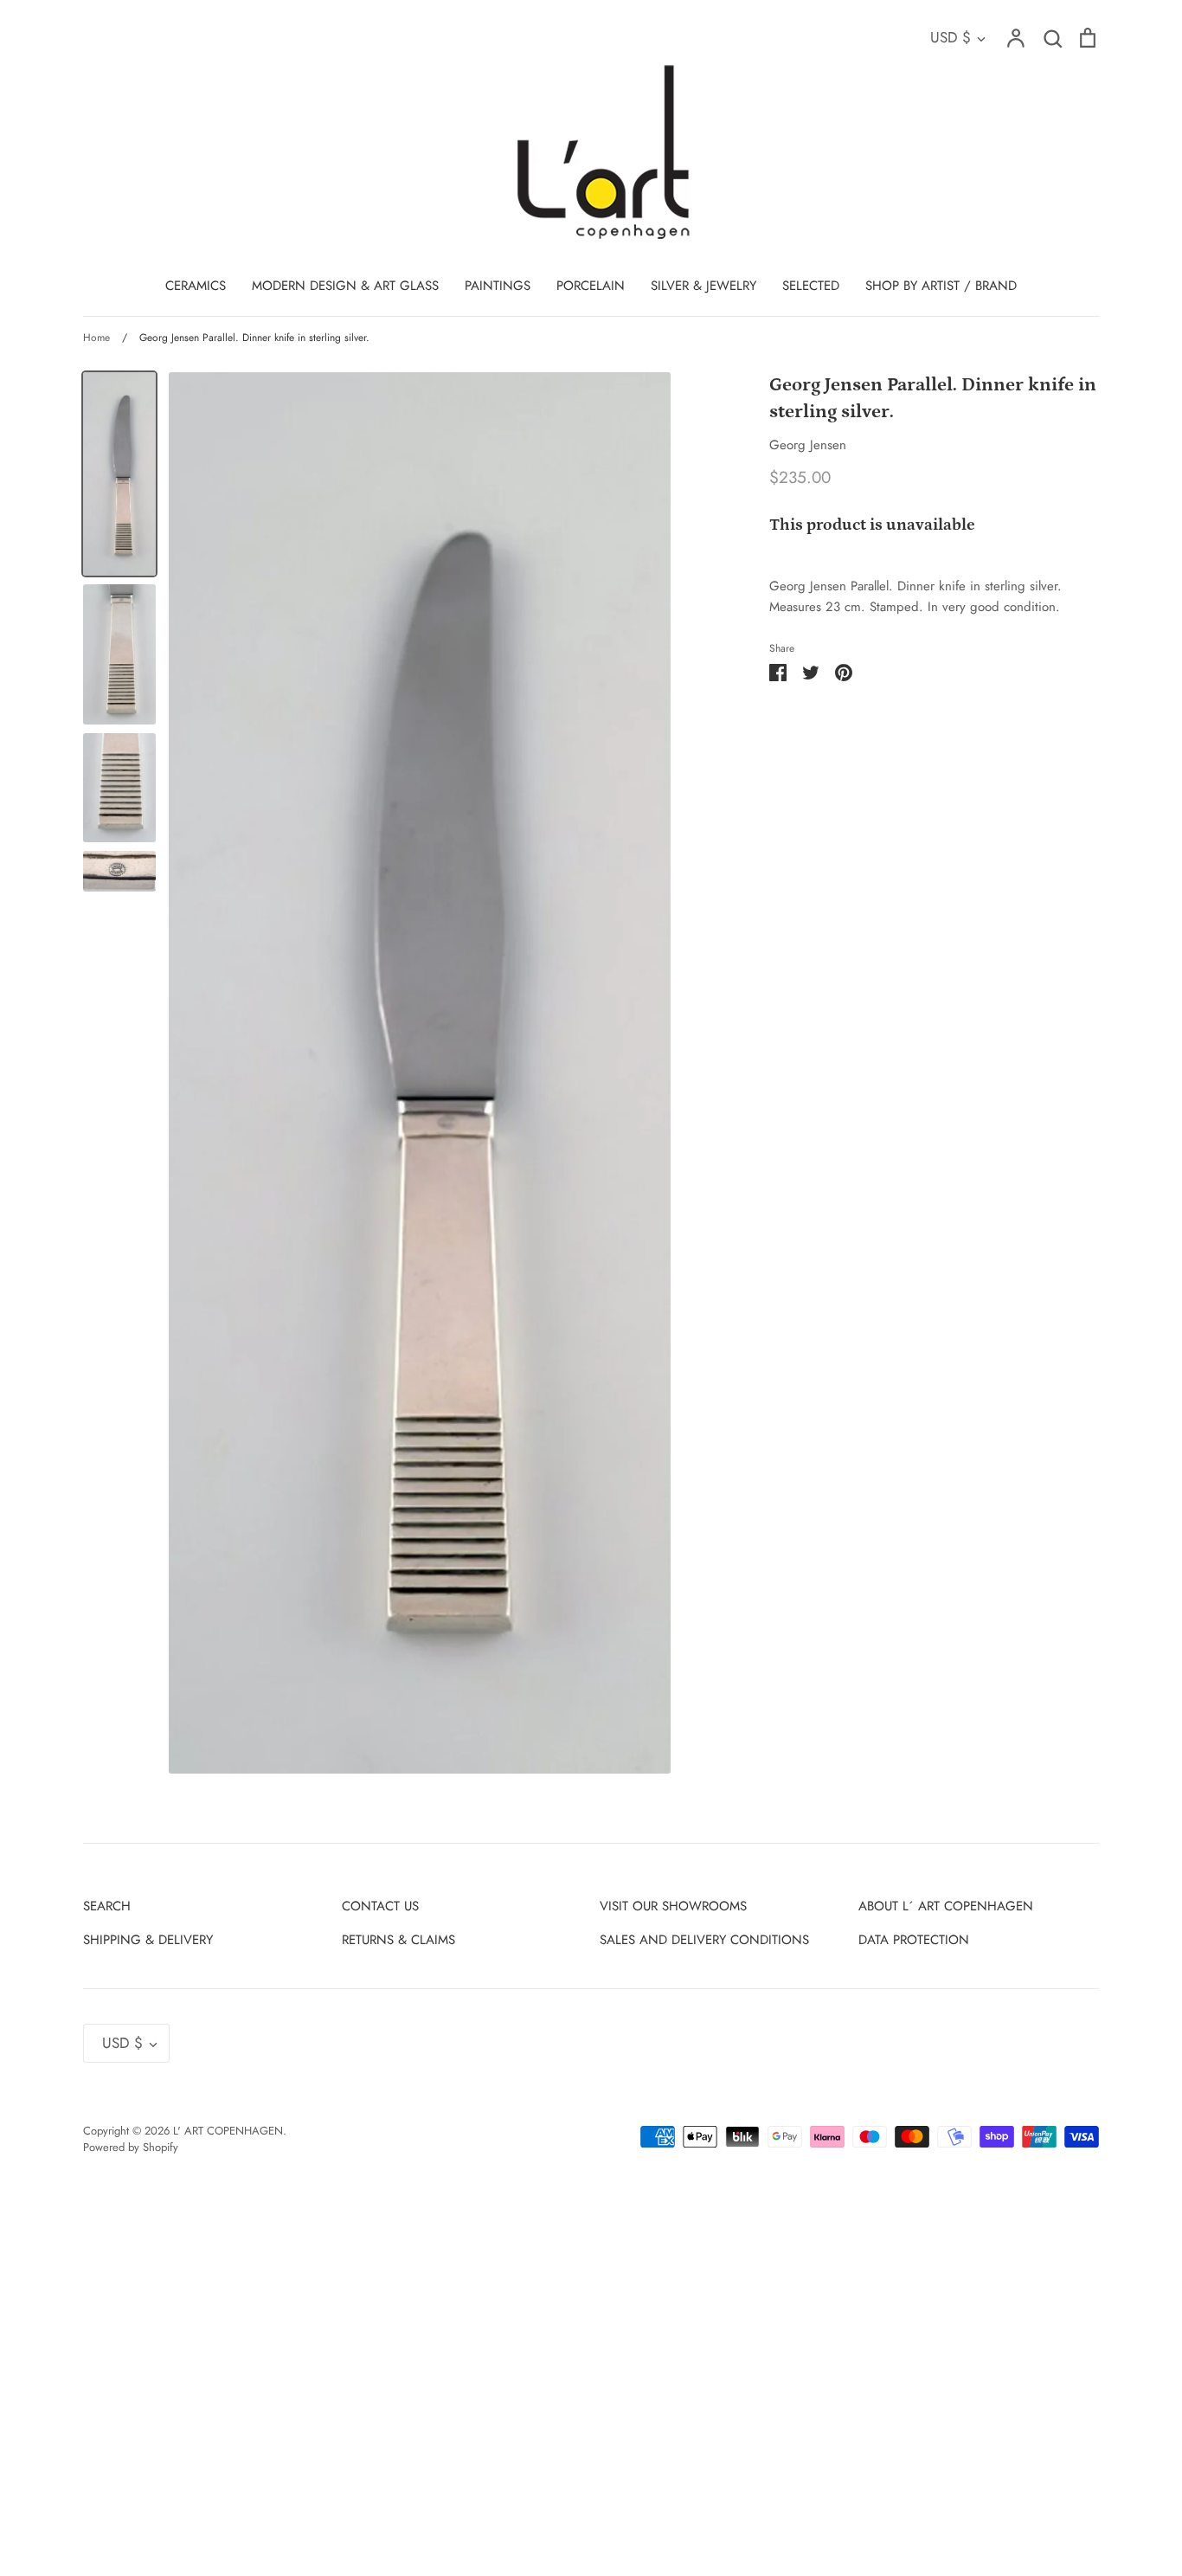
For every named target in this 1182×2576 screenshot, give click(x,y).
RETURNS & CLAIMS (398, 1940)
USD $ (951, 37)
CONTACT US (380, 1906)
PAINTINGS (498, 286)
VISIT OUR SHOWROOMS (673, 1906)
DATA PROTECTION (914, 1940)
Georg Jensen (808, 445)
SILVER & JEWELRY (703, 286)
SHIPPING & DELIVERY (148, 1940)
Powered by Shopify (131, 2147)
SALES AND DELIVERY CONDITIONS (704, 1940)
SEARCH (107, 1906)
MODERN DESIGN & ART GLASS (345, 286)
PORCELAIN (591, 286)
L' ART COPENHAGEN (228, 2131)
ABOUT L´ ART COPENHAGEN (946, 1906)
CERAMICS (196, 286)
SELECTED (811, 286)
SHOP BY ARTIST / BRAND (941, 286)
